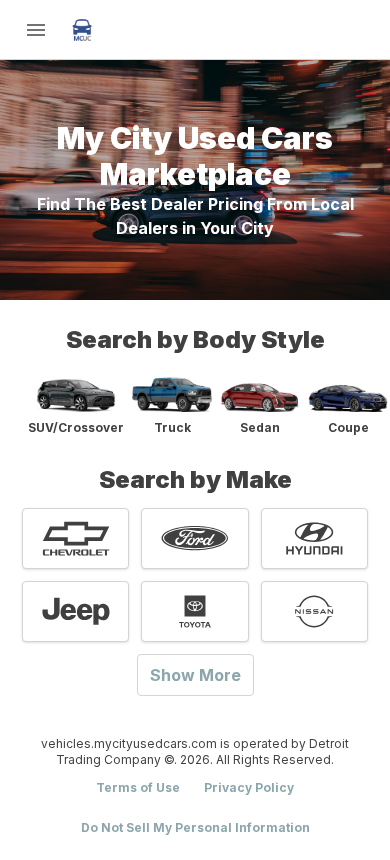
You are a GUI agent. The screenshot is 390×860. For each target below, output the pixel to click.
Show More (195, 675)
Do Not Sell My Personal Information (195, 827)
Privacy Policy (249, 787)
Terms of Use (138, 787)
